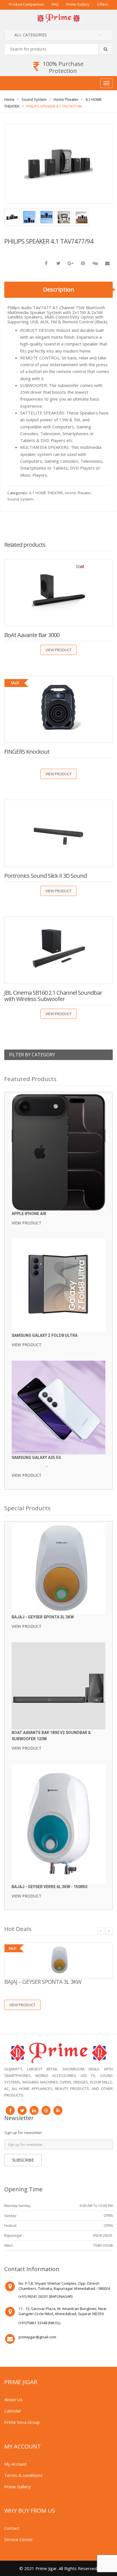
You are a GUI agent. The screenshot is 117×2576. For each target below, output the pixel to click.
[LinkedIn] (34, 2110)
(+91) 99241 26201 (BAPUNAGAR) (45, 2296)
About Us (13, 2399)
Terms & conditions (23, 2475)
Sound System (34, 99)
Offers (103, 4)
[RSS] (58, 2110)
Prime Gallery (78, 4)
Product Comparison (26, 4)
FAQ (55, 4)
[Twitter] (22, 2110)
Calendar (13, 2411)
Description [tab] (59, 289)
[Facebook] (10, 2110)
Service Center (19, 2539)
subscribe (23, 2160)
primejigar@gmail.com (37, 2337)
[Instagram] (46, 2110)
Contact (12, 2528)
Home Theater (66, 99)
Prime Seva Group (22, 2422)
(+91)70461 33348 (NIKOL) (39, 2323)
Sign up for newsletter (23, 2133)
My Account (15, 2464)
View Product (58, 650)
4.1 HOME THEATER (46, 493)
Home (9, 99)
